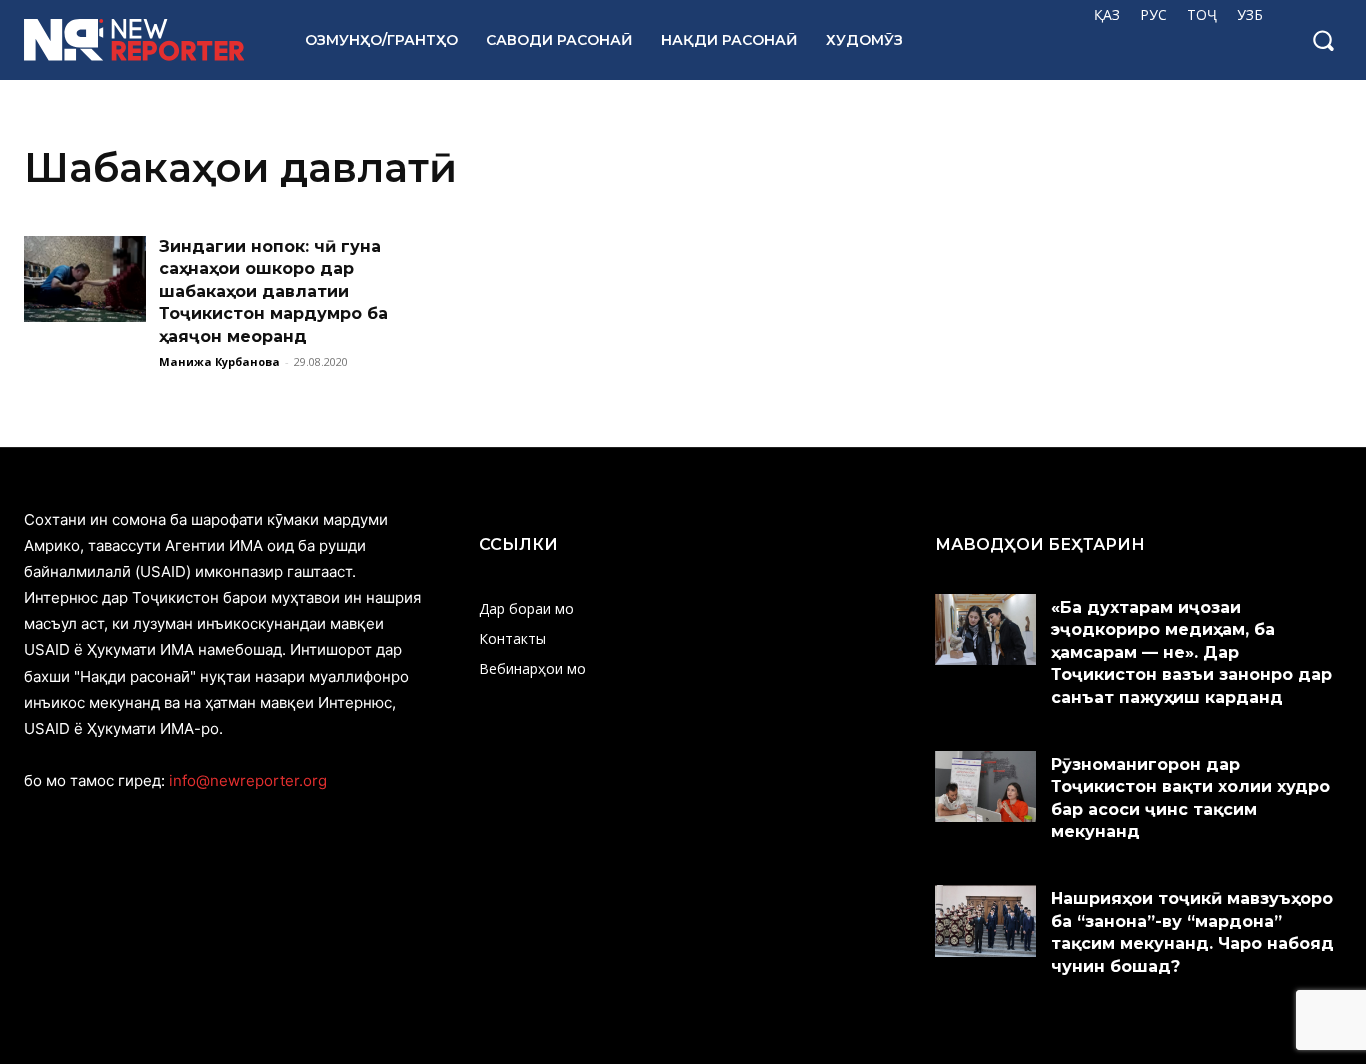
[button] (1323, 40)
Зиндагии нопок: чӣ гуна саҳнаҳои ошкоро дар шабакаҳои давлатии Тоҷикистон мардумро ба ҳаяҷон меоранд (273, 291)
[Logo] (142, 40)
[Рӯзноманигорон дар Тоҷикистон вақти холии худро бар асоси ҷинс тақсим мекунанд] (986, 786)
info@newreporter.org (248, 780)
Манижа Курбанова (219, 361)
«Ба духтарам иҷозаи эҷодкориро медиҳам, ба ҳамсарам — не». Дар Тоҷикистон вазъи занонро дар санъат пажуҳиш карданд (1191, 652)
